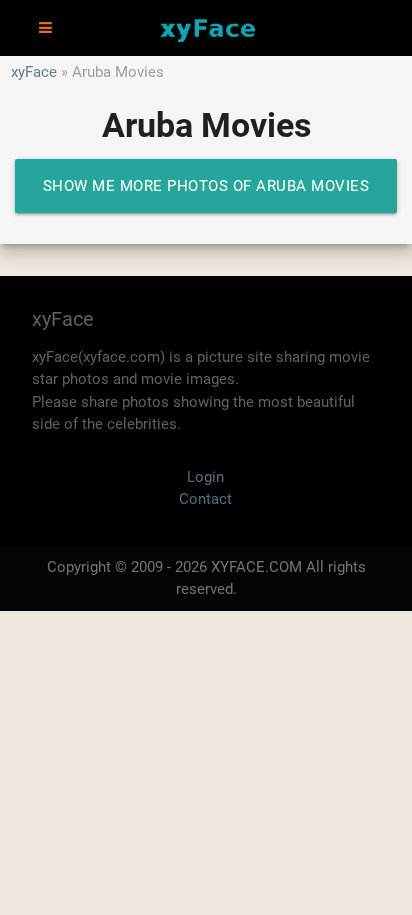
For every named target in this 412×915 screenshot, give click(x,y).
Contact (205, 499)
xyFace (34, 72)
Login (205, 477)
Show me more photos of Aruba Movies (206, 186)
